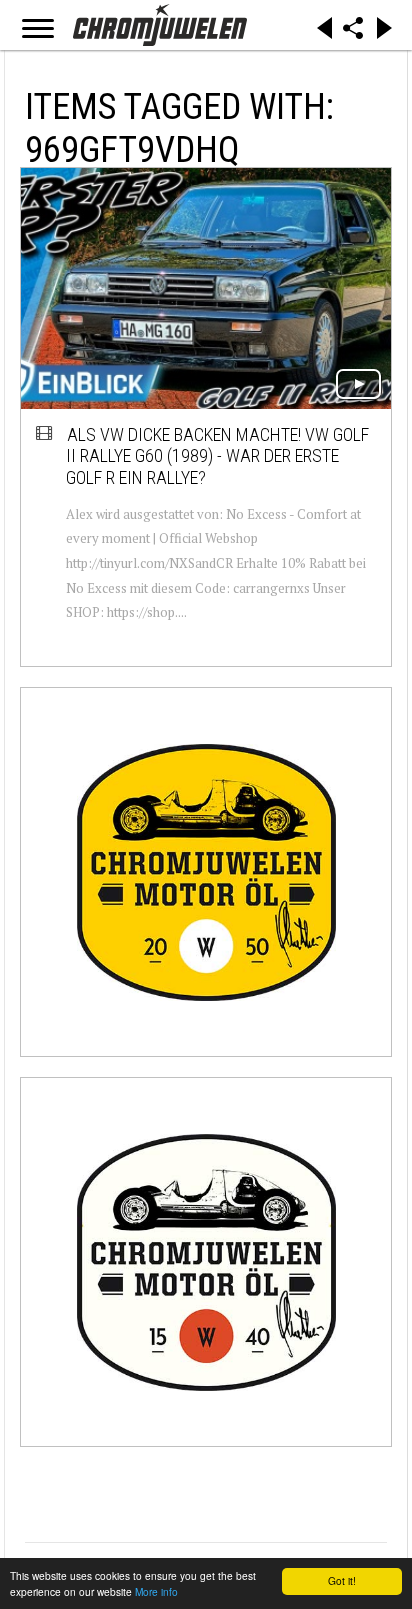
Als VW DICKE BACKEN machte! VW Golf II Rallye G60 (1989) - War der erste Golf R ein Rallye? (217, 456)
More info (156, 1591)
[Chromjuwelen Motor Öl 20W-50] (206, 872)
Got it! (342, 1580)
